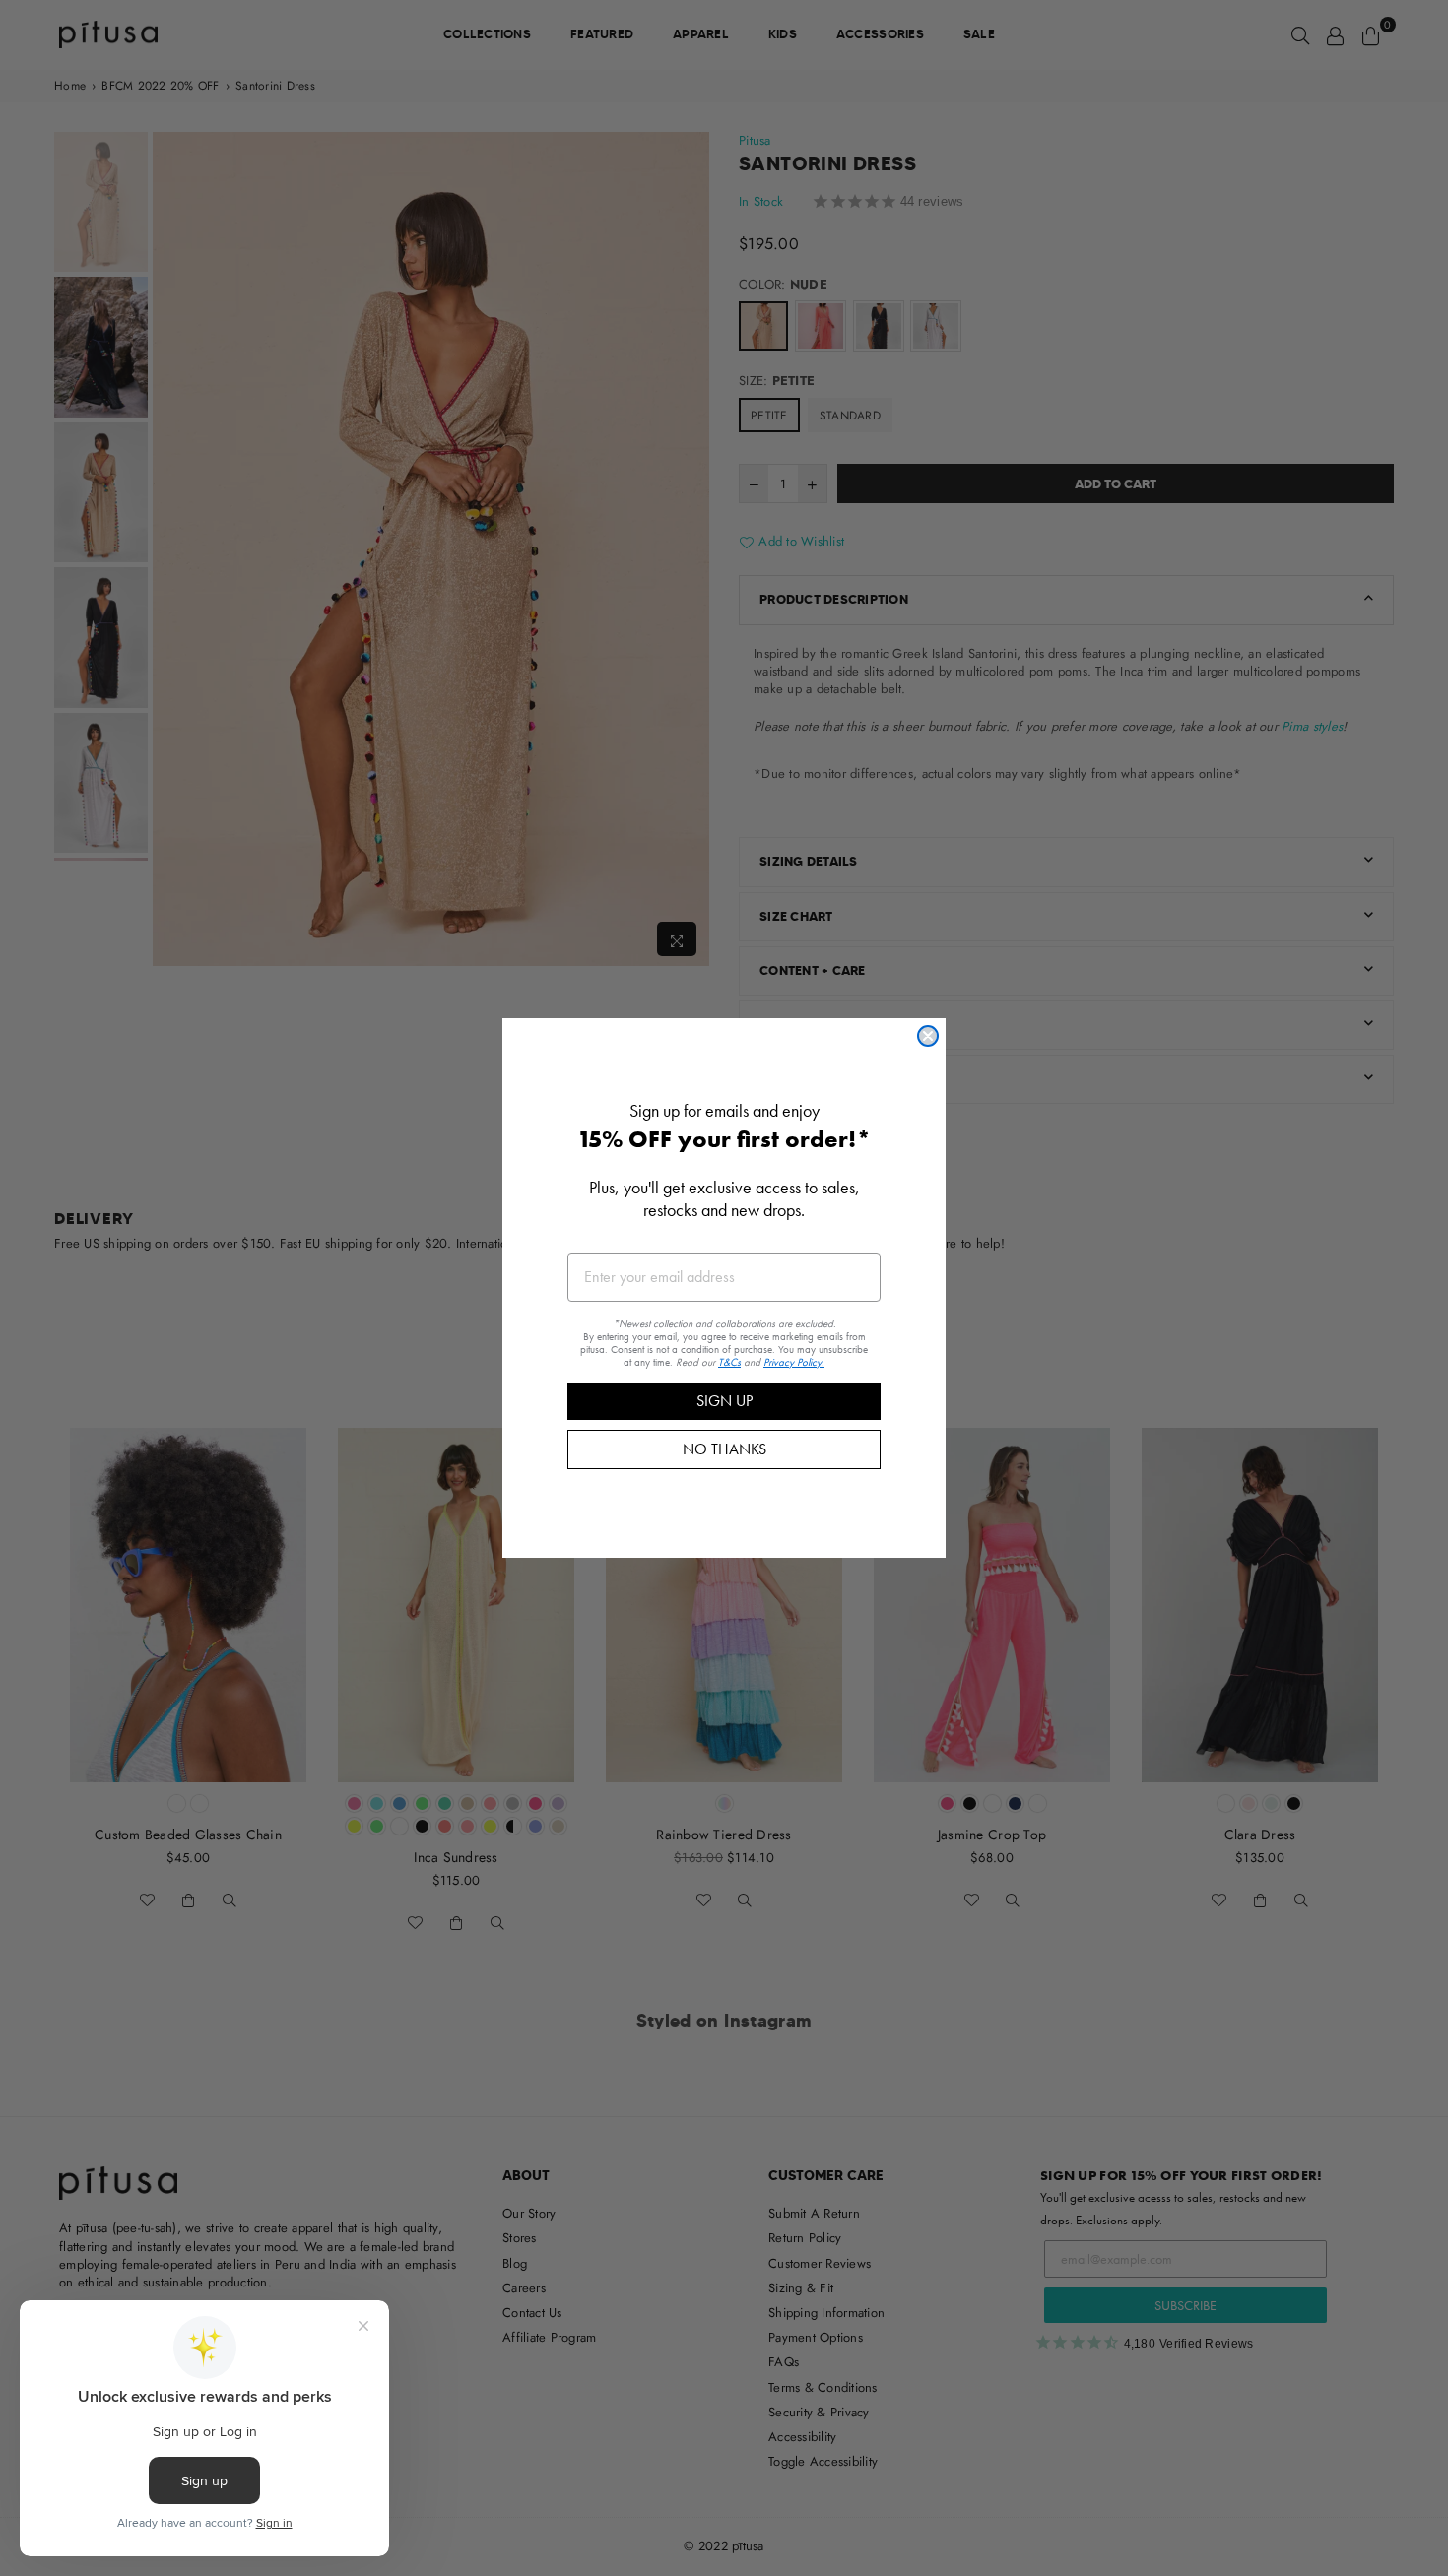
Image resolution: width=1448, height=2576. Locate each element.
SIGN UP (724, 1401)
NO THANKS (724, 1449)
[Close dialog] (928, 1036)
